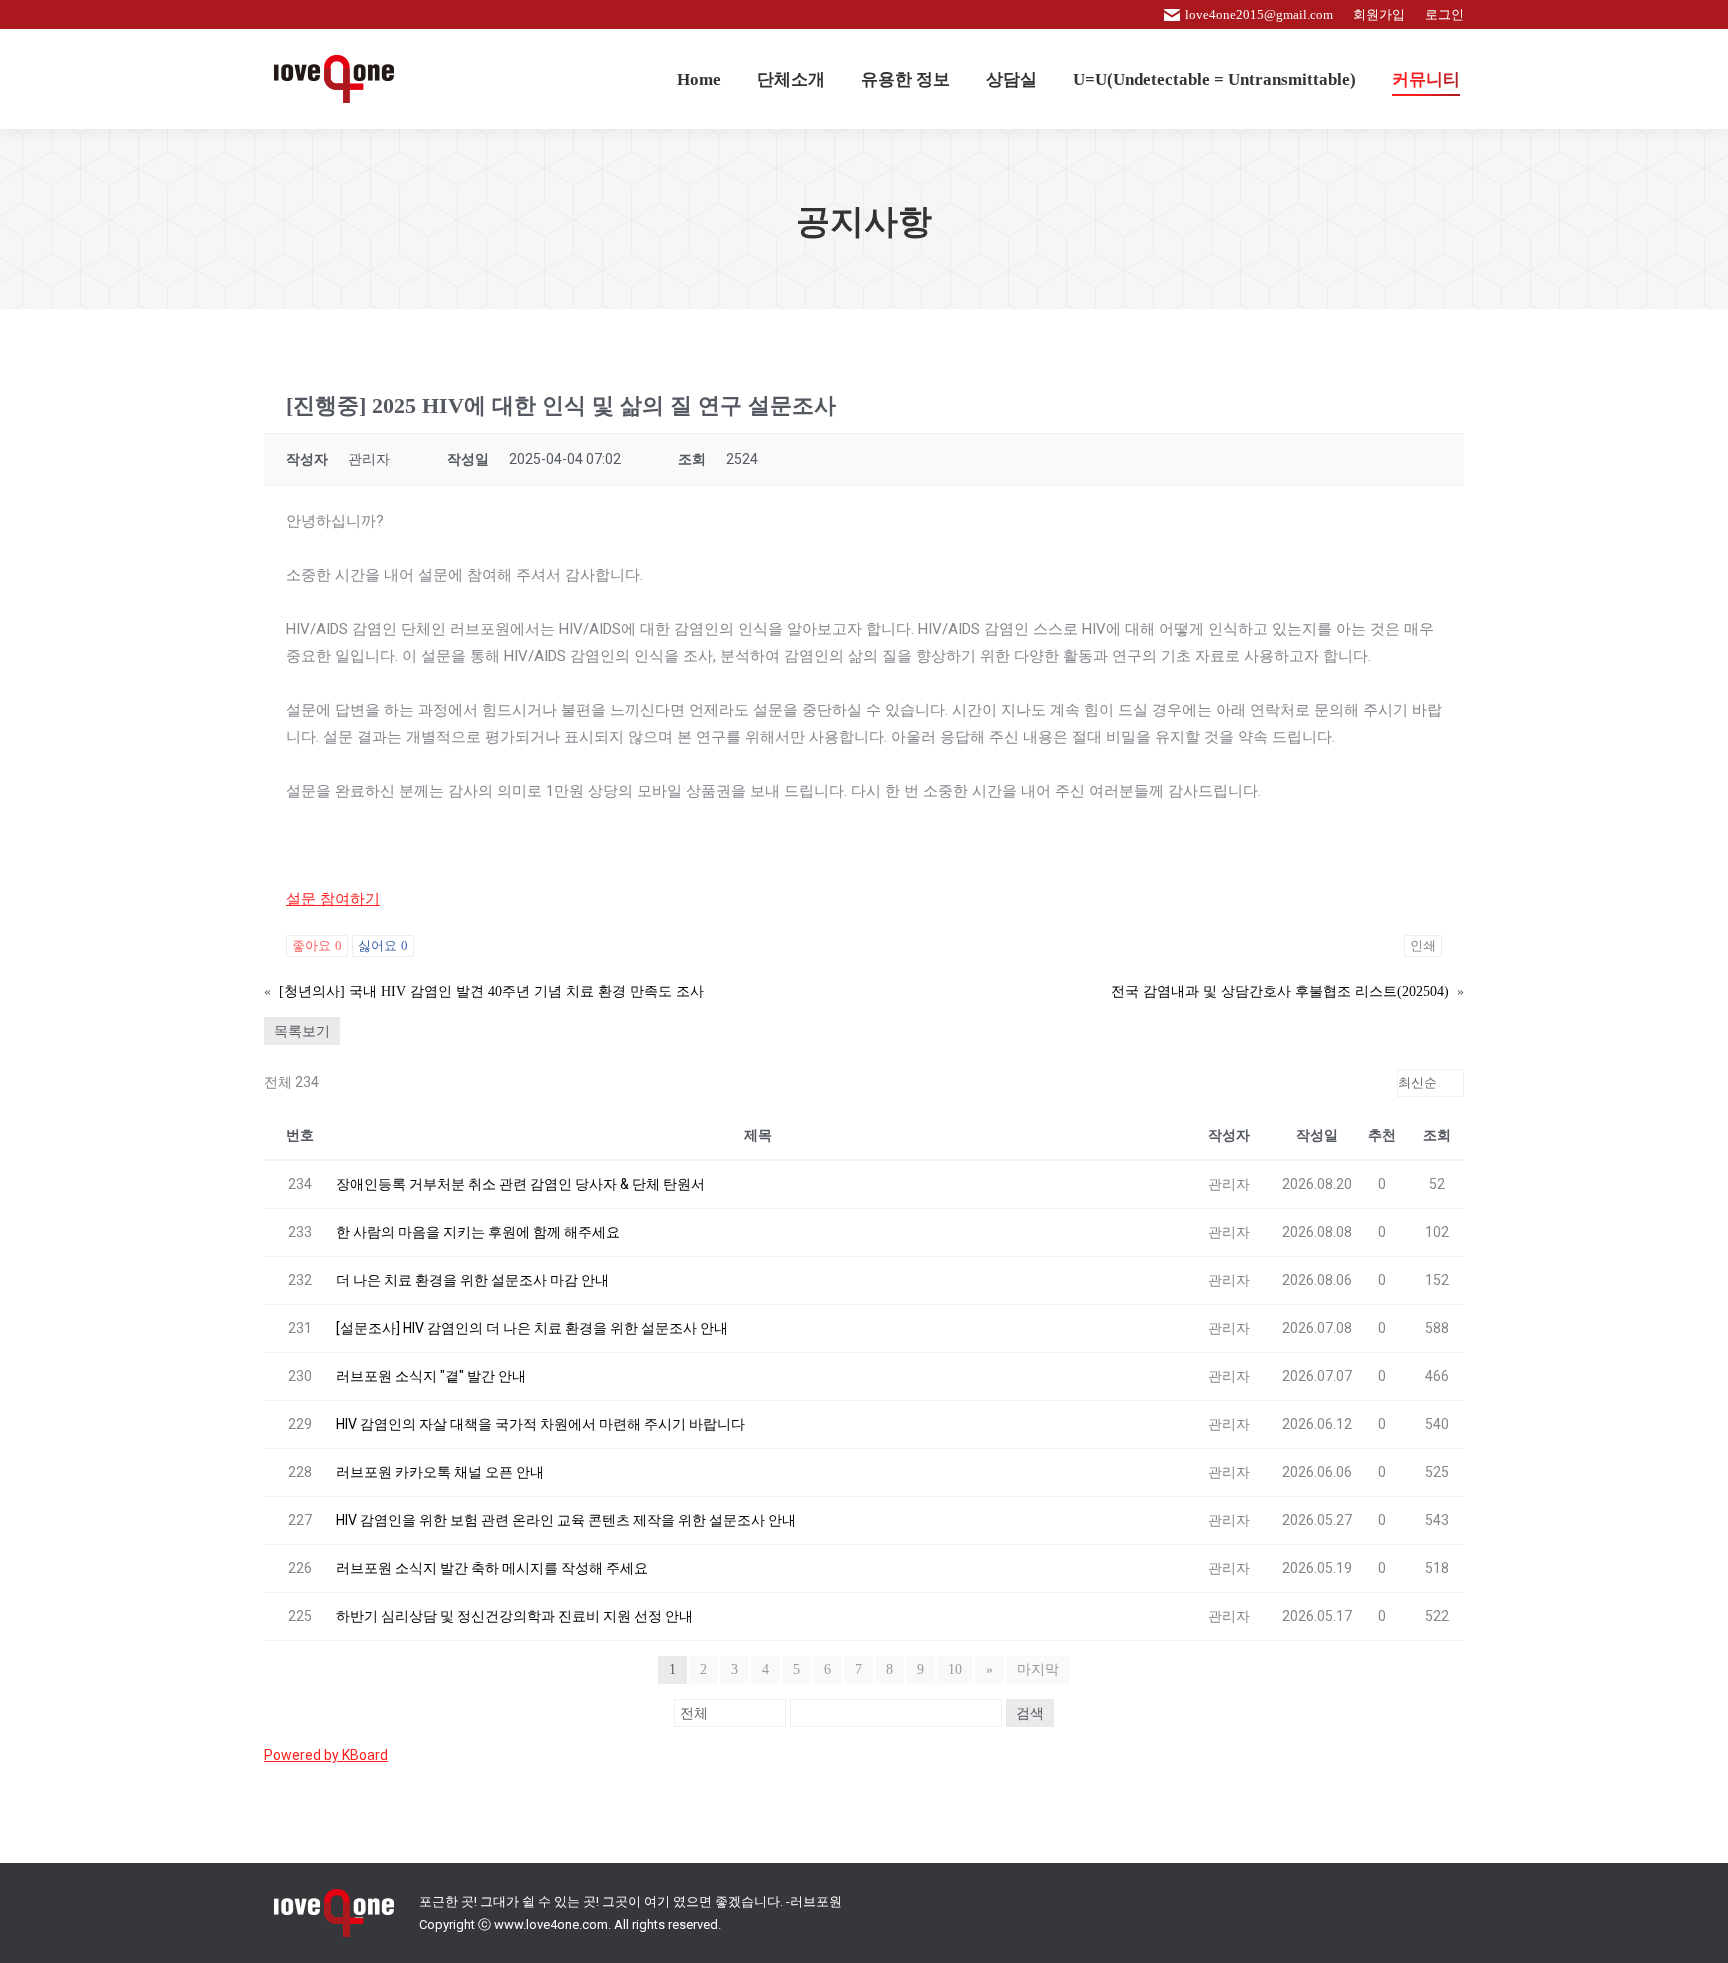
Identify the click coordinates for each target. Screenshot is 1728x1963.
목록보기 (302, 1031)
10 (955, 1669)
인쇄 (1423, 945)
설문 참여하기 (333, 899)
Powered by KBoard (326, 1755)
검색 (1030, 1713)
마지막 (1038, 1669)
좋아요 (317, 945)
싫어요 (383, 945)
